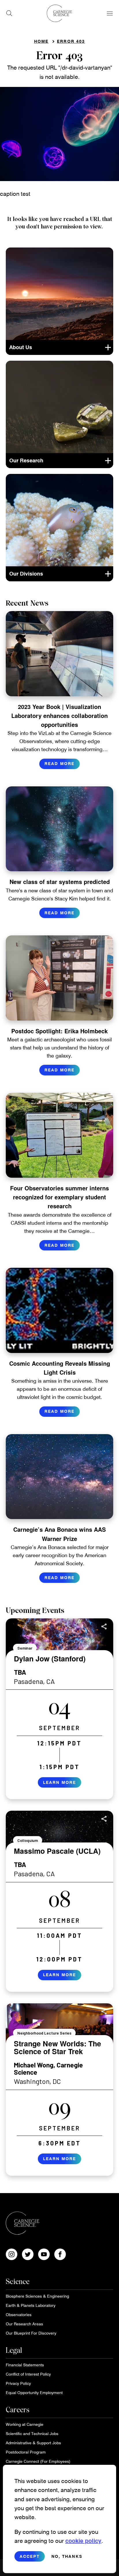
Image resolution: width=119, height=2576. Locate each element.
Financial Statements (25, 2365)
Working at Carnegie (25, 2424)
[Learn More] (59, 1709)
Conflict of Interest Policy (28, 2374)
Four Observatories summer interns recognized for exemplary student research (59, 1197)
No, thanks (67, 2556)
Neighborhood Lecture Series (44, 2033)
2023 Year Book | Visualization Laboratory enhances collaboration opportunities (59, 715)
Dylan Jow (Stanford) (50, 1659)
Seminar (25, 1648)
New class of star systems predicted (60, 882)
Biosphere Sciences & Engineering (37, 2296)
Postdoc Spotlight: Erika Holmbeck (59, 1031)
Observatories (19, 2315)
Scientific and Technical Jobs (32, 2433)
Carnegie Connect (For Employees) (38, 2461)
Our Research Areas (24, 2324)
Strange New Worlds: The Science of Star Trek (57, 2048)
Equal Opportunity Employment (34, 2392)
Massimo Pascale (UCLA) (57, 1851)
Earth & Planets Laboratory (31, 2305)
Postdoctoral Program (26, 2452)
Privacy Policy (18, 2383)
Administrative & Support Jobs (33, 2443)
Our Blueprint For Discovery (31, 2333)
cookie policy (83, 2540)
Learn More (59, 1782)
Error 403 (71, 41)
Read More (59, 763)
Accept (30, 2556)
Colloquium (28, 1840)
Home (41, 41)
